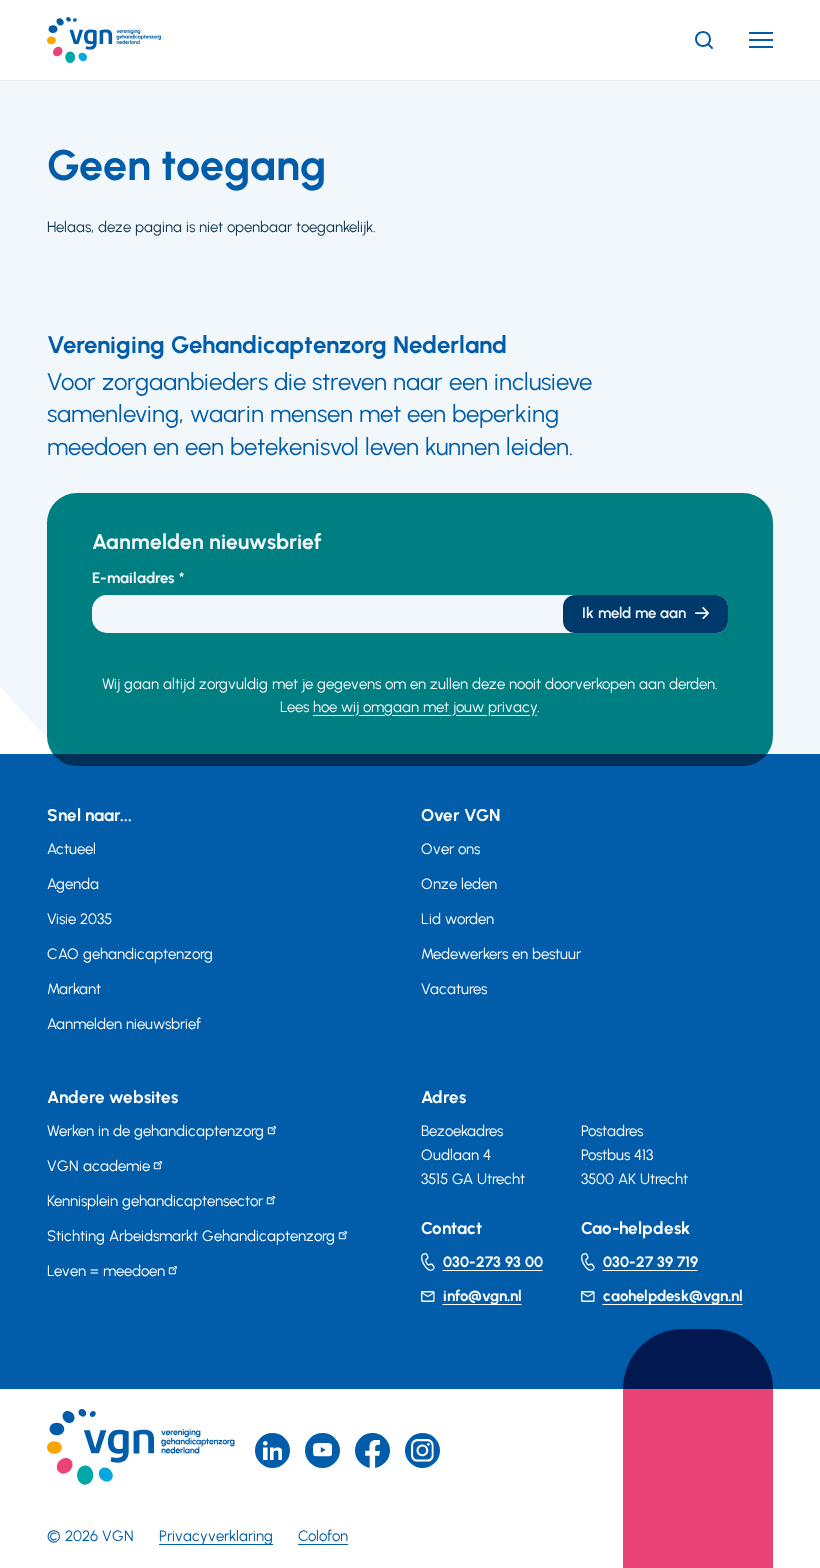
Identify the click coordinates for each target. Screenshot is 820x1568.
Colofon (323, 1536)
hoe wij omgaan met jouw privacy (425, 707)
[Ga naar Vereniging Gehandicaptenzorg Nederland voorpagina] (134, 40)
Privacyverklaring (216, 1536)
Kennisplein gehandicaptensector (155, 1201)
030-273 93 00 (493, 1262)
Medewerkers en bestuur (501, 954)
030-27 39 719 (650, 1262)
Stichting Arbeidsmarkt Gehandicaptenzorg (191, 1236)
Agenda (73, 884)
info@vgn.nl (482, 1296)
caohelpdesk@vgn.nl (673, 1296)
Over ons (450, 849)
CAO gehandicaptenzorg (130, 954)
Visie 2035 (79, 919)
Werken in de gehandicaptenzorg (155, 1131)
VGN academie (98, 1166)
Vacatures (454, 989)
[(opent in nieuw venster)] (372, 1450)
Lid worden (457, 919)
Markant (74, 989)
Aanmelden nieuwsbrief (124, 1024)
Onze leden (459, 884)
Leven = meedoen (106, 1271)
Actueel (71, 849)
